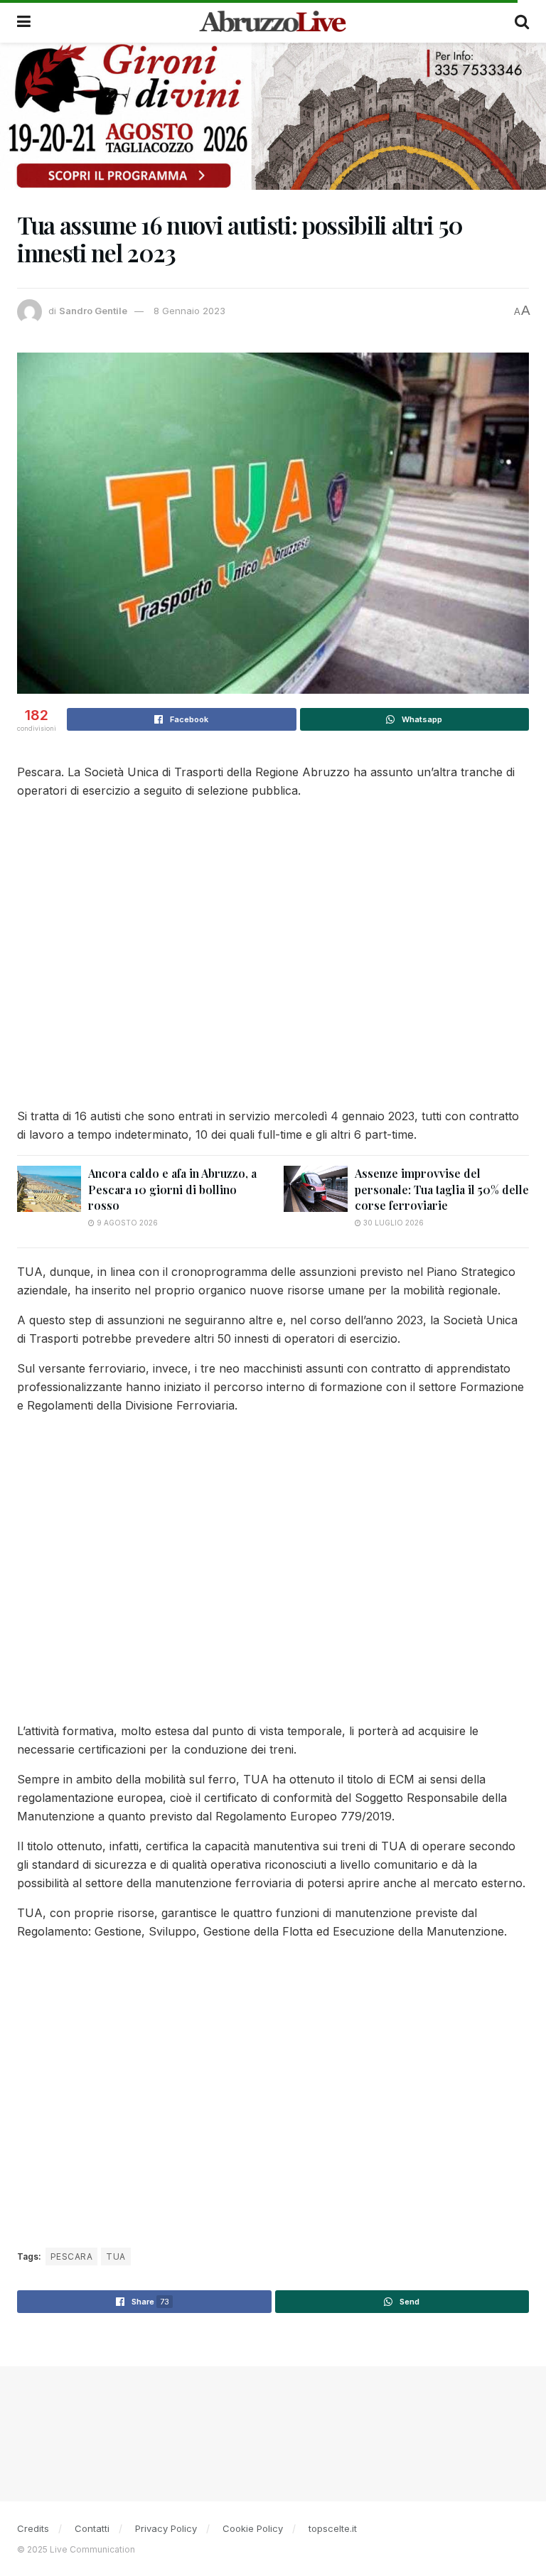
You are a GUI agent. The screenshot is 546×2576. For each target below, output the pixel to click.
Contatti (92, 2528)
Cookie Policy (253, 2528)
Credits (33, 2528)
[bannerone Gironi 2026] (273, 116)
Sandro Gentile (93, 311)
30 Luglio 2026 (392, 1223)
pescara (71, 2256)
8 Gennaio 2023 (189, 311)
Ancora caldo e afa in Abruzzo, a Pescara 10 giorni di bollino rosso (172, 1189)
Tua (116, 2256)
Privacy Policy (166, 2528)
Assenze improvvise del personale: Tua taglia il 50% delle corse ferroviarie (442, 1189)
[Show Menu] (24, 21)
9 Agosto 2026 (126, 1223)
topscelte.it (333, 2528)
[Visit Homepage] (273, 21)
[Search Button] (522, 21)
